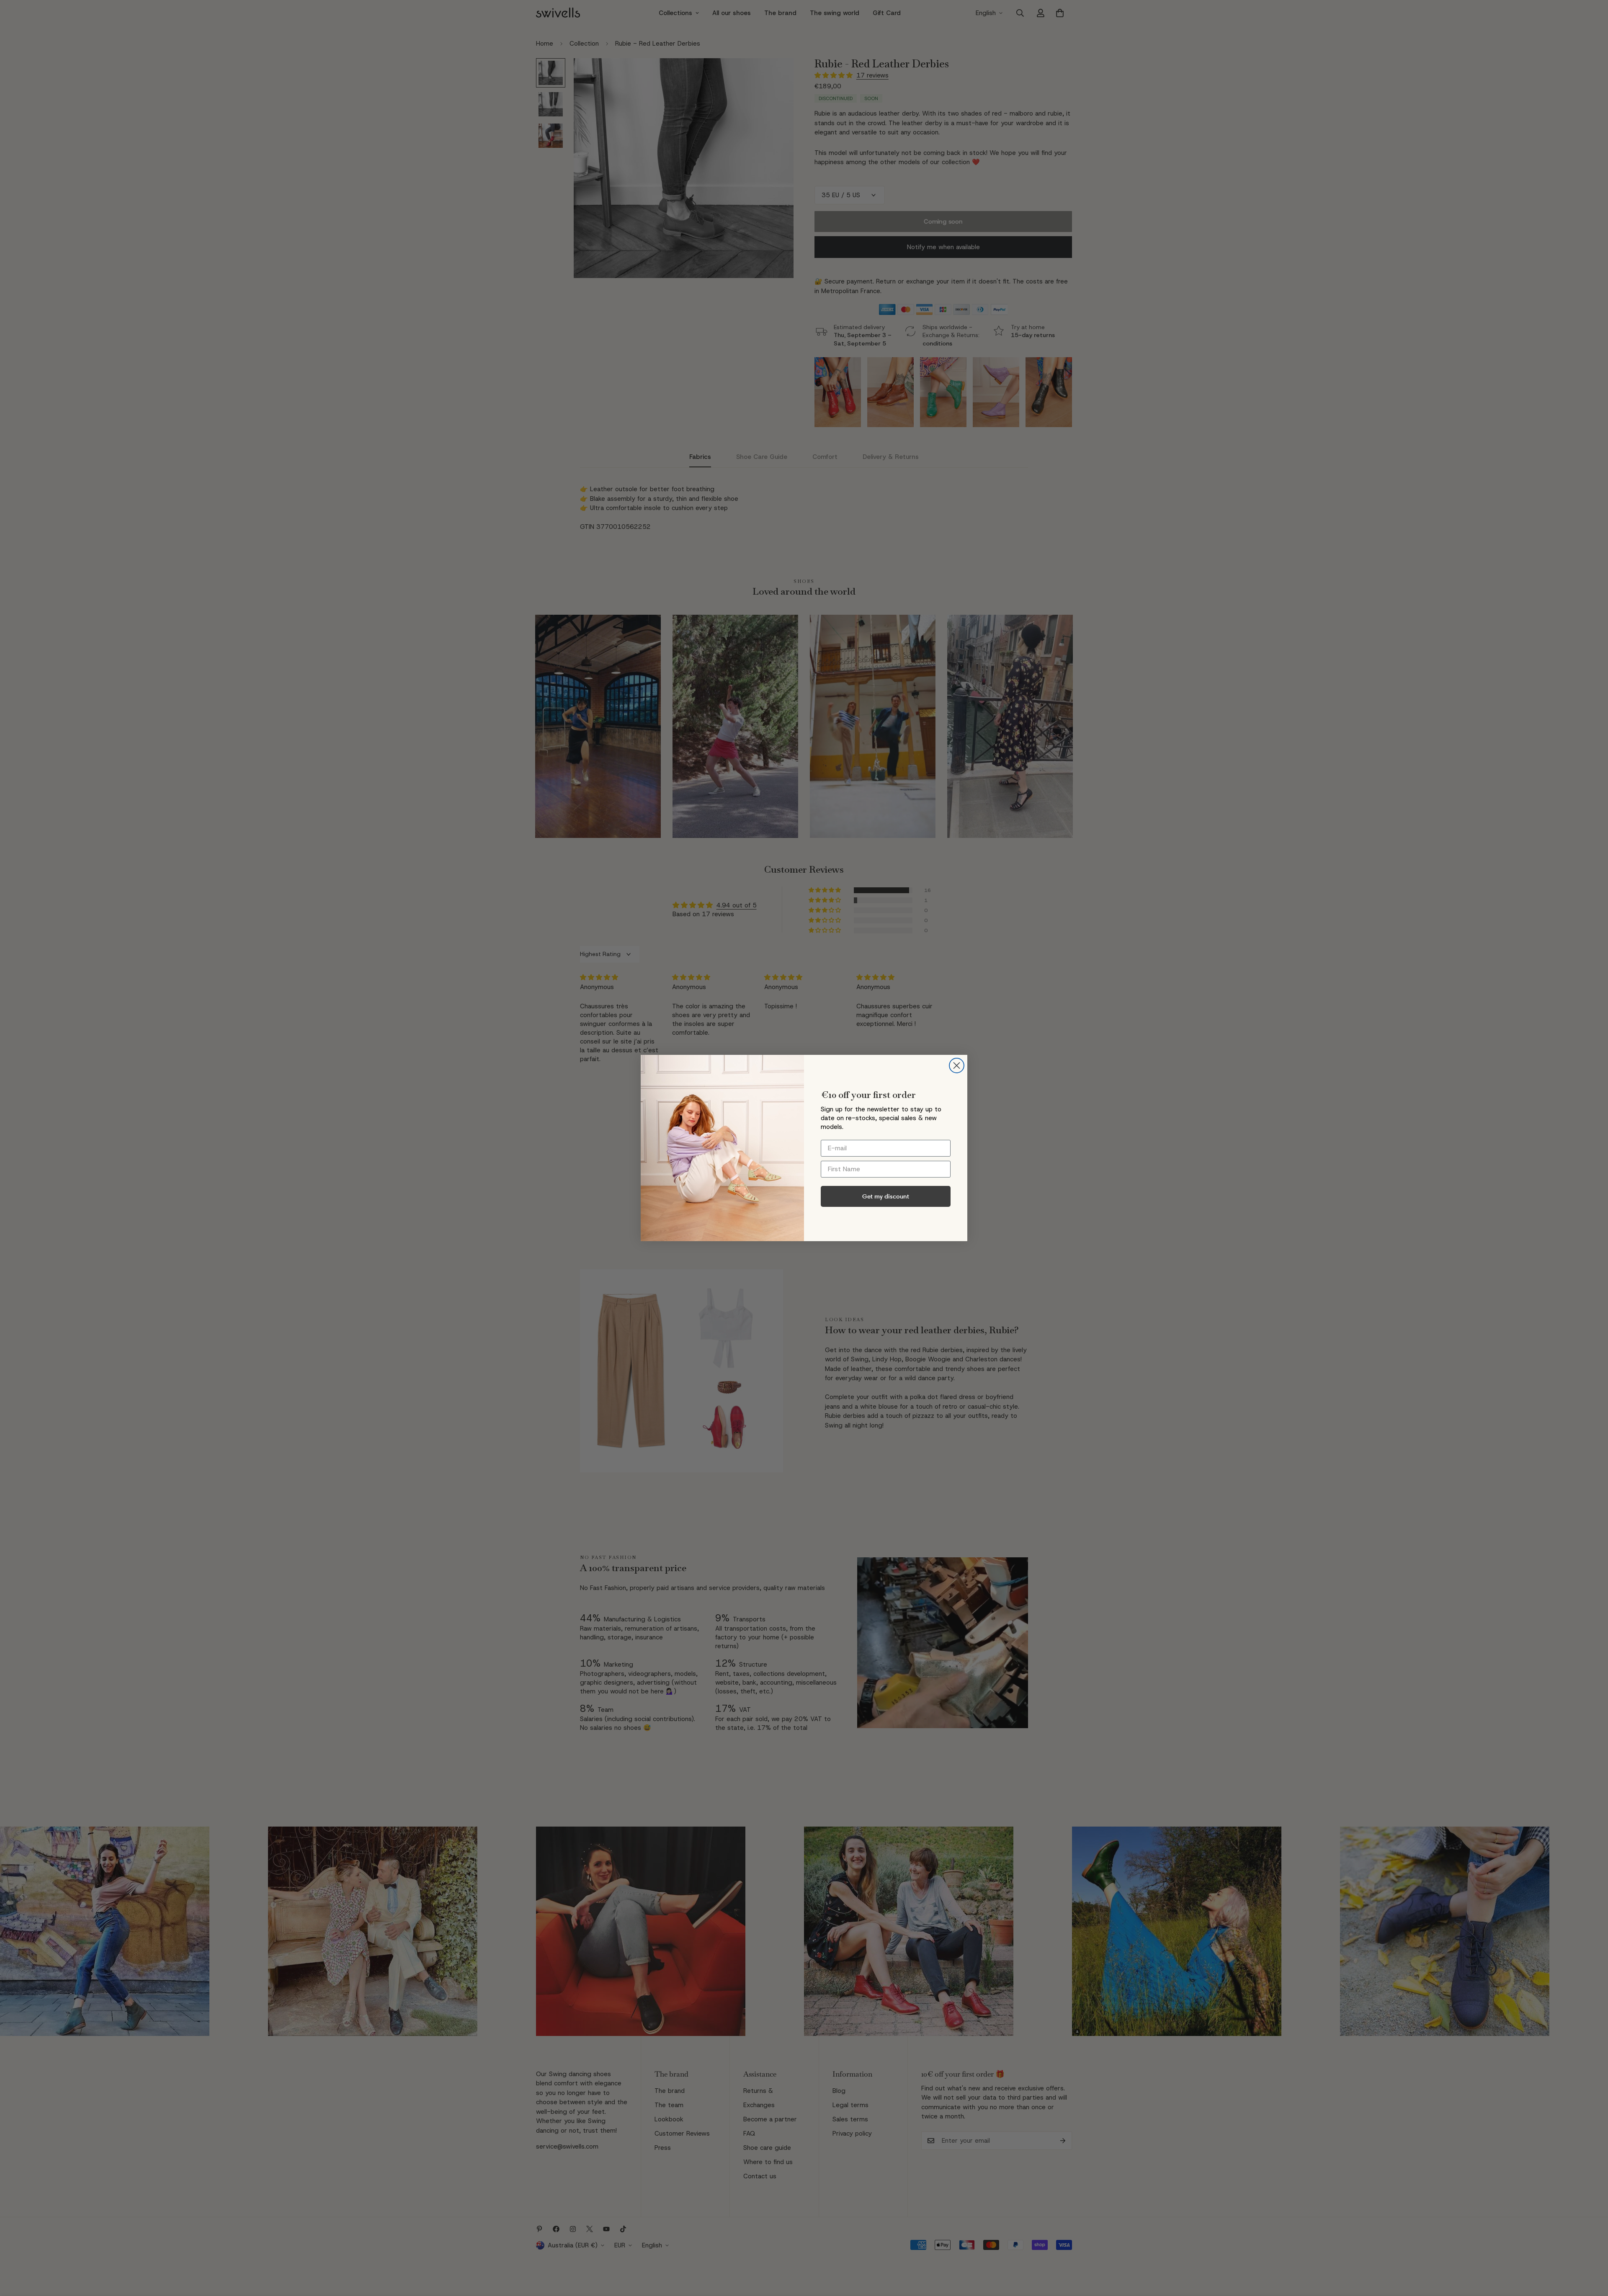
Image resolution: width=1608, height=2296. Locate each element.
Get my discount (886, 1196)
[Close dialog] (957, 1066)
